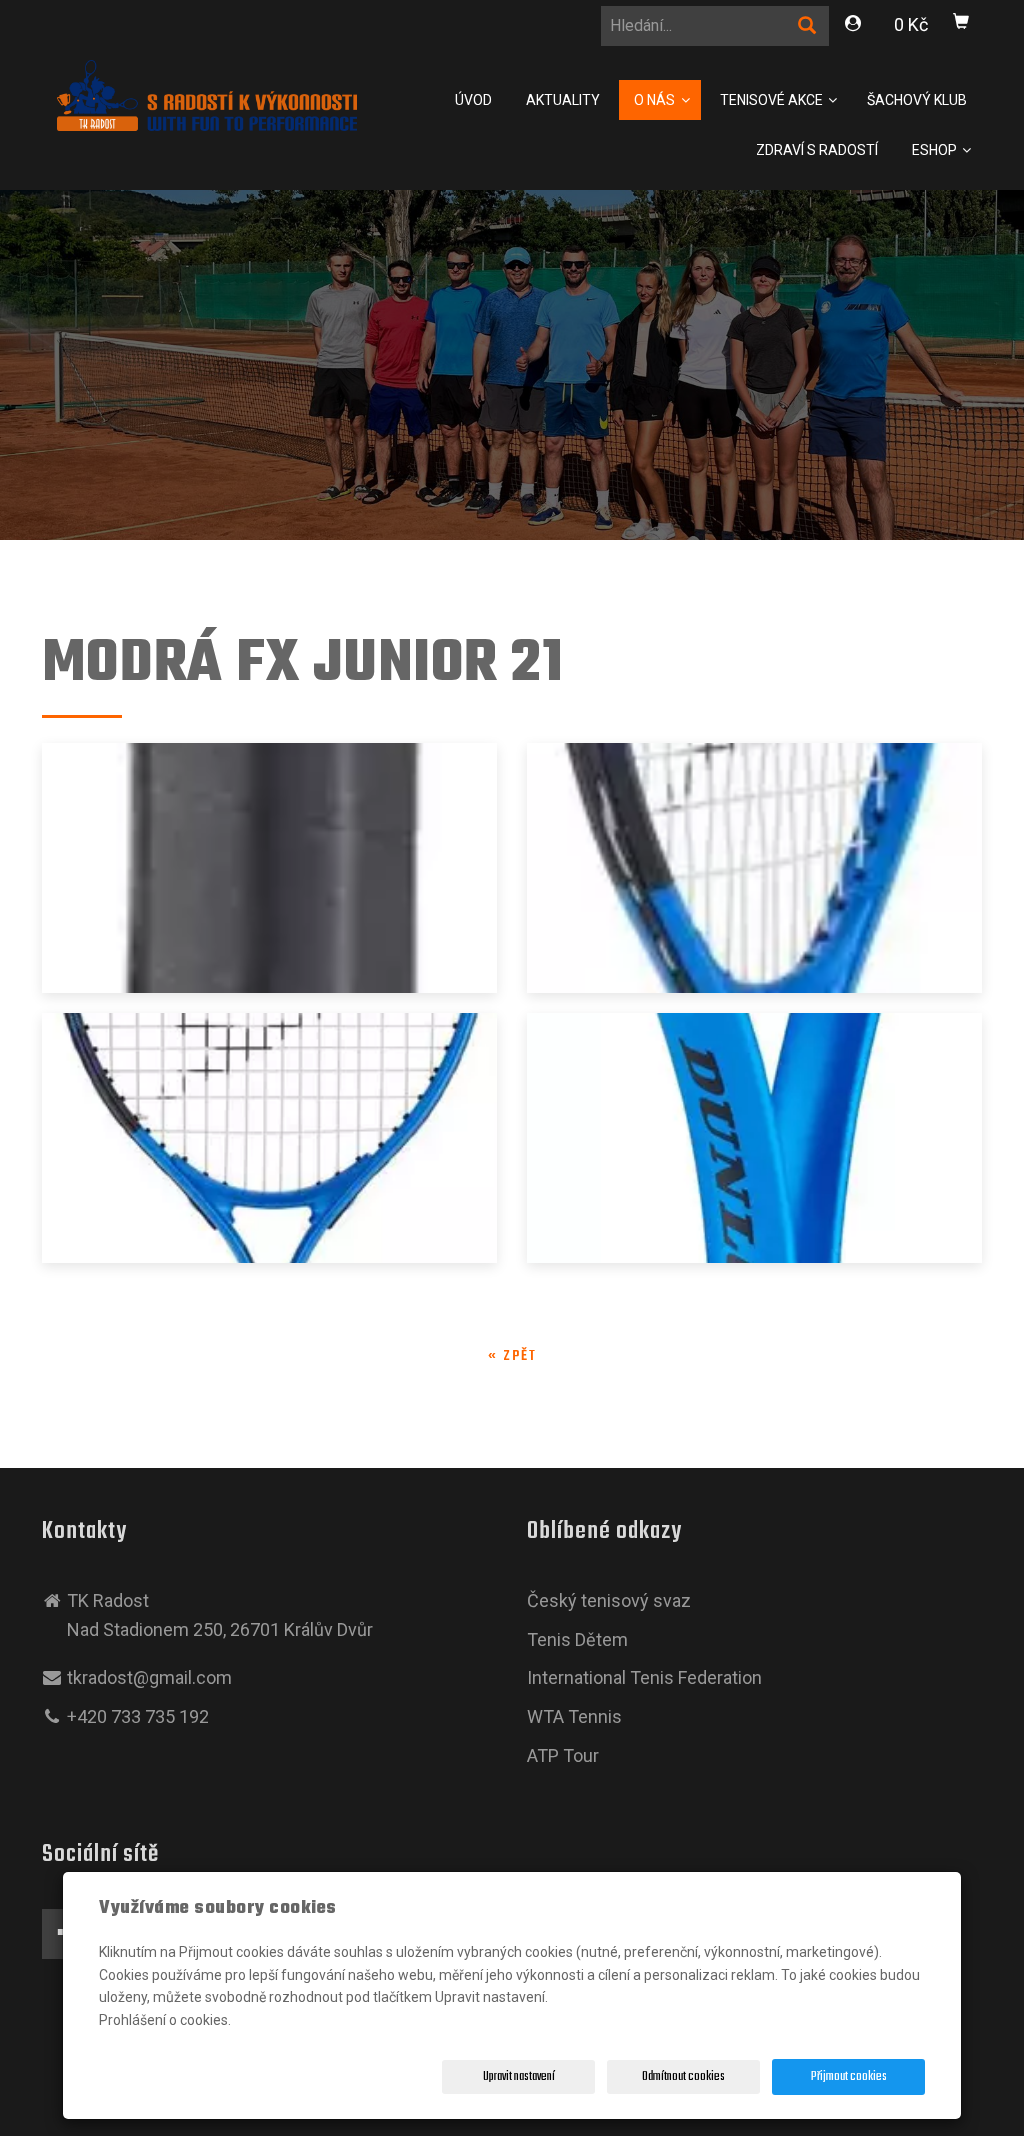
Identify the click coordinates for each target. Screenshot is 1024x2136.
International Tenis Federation (644, 1677)
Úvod (473, 100)
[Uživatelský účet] (854, 26)
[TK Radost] (207, 93)
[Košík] (962, 25)
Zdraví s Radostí (817, 150)
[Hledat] (808, 29)
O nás (656, 100)
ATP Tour (563, 1755)
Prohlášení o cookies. (165, 2020)
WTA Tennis (574, 1716)
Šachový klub (917, 100)
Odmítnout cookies (683, 2077)
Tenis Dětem (577, 1639)
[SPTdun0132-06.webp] (269, 868)
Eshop (936, 150)
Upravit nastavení (519, 2077)
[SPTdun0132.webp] (754, 868)
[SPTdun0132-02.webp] (754, 1138)
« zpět (512, 1356)
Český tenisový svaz (609, 1600)
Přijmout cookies (849, 2077)
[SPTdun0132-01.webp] (269, 1138)
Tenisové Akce (773, 100)
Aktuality (563, 100)
